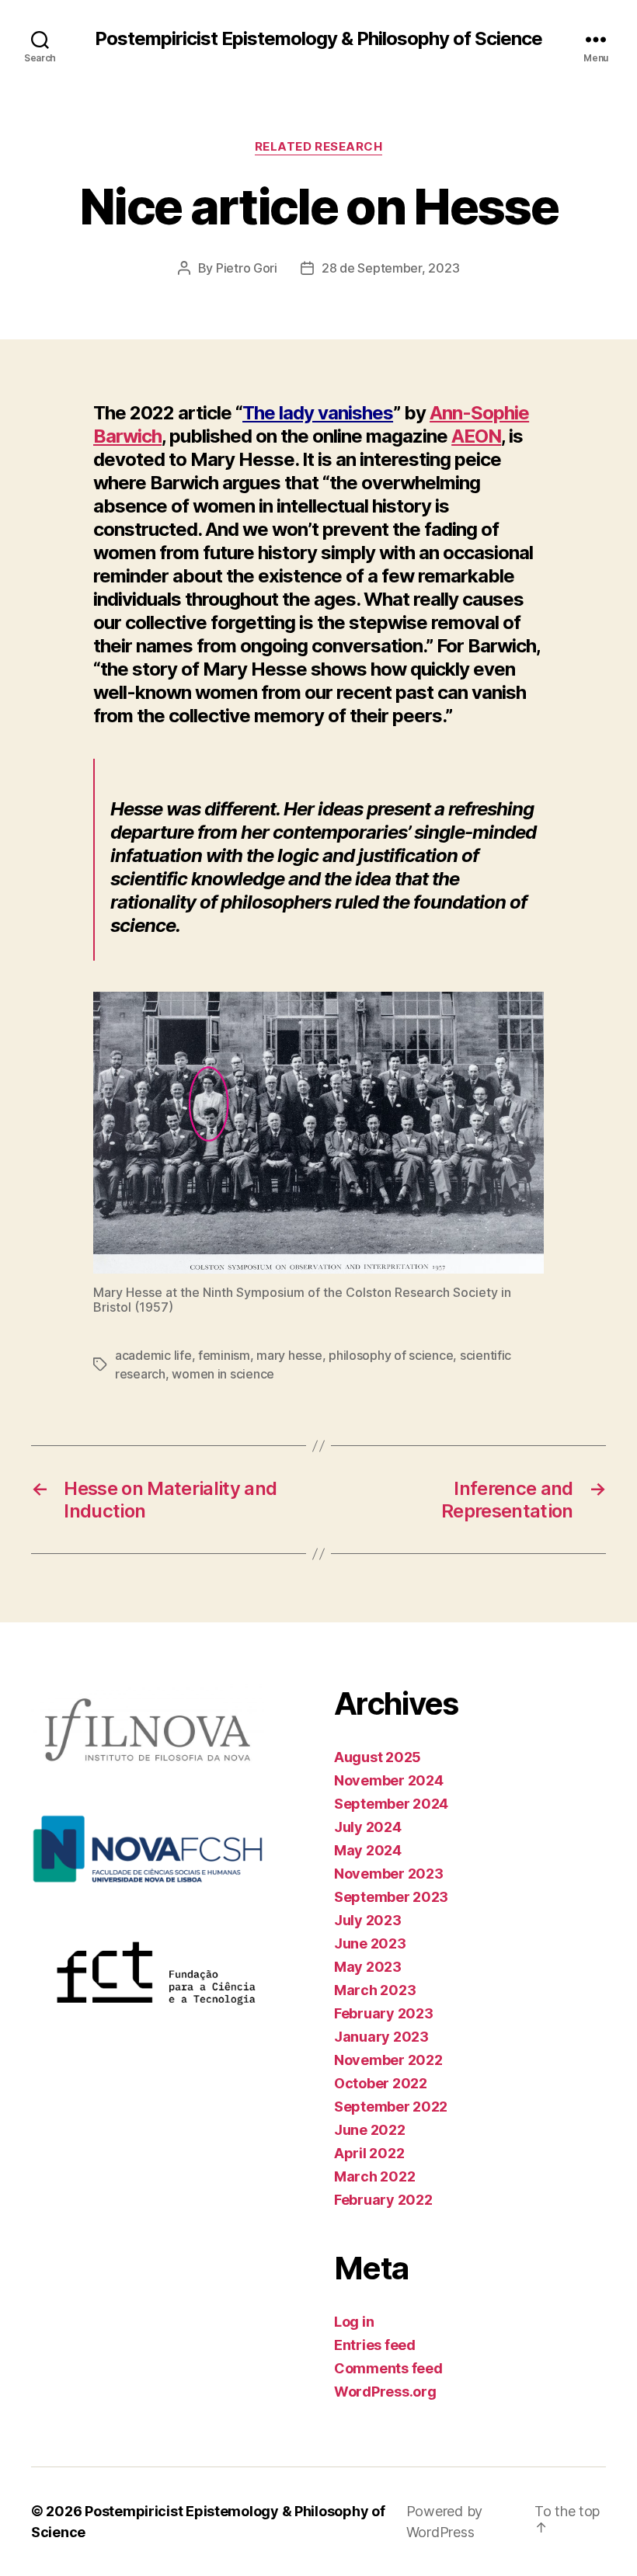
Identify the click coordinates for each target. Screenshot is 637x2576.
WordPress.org (385, 2392)
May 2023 (368, 1967)
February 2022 (383, 2200)
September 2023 (391, 1897)
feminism (224, 1355)
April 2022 (369, 2153)
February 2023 (384, 2013)
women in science (223, 1374)
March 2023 (375, 1990)
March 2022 (374, 2176)
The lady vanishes (318, 413)
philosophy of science (391, 1355)
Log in (354, 2322)
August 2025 (378, 1757)
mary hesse (289, 1355)
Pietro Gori (247, 268)
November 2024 (389, 1780)
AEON (476, 436)
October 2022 (381, 2083)
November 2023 (389, 1874)
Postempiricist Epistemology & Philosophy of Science (318, 39)
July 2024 (368, 1827)
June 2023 (370, 1943)
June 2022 (370, 2130)
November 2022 (388, 2060)
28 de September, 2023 (390, 268)
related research (319, 147)
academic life (153, 1355)
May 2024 (368, 1850)
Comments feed (388, 2368)
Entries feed (375, 2345)
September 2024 (391, 1804)
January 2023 (381, 2037)
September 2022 (391, 2107)
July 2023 (368, 1920)
